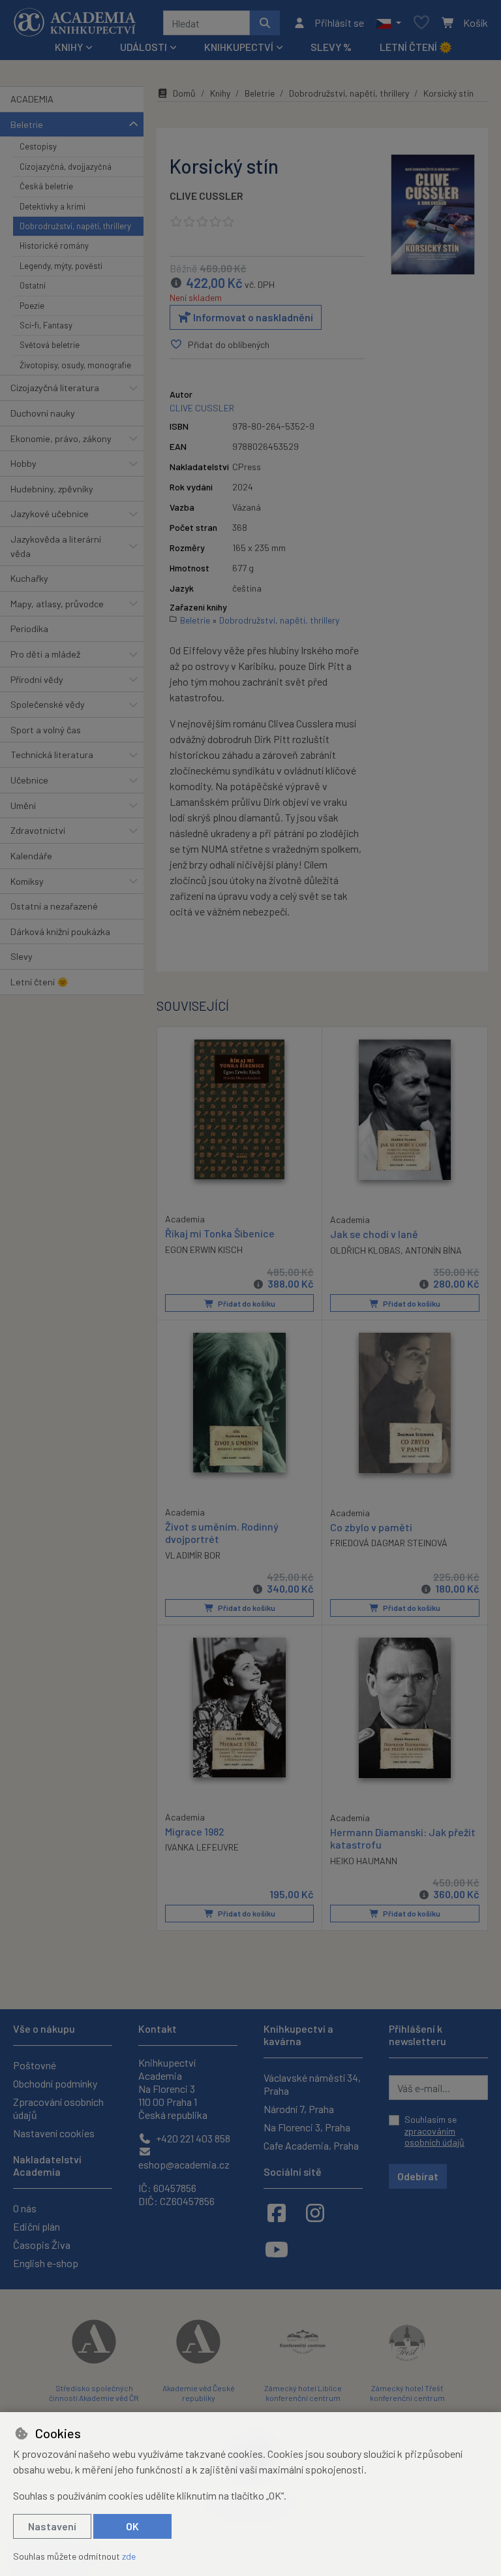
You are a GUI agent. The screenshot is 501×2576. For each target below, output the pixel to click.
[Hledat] (265, 23)
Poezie (32, 306)
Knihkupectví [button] (239, 47)
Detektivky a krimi (53, 206)
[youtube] (277, 2249)
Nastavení (52, 2526)
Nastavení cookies (54, 2133)
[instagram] (315, 2212)
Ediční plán (37, 2226)
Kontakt (158, 2028)
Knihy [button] (69, 47)
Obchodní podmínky (55, 2083)
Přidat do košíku (246, 1303)
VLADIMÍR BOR (193, 1555)
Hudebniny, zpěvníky (52, 489)
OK (132, 2526)
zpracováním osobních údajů (434, 2137)
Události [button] (144, 47)
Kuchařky (29, 578)
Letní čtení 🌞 (416, 47)
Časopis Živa (42, 2245)
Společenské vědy (48, 704)
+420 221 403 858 (192, 2138)
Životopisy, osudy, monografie (75, 365)
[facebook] (277, 2212)
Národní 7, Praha (299, 2109)
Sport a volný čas (46, 730)
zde (129, 2556)
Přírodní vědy (37, 679)
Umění (23, 805)
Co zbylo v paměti (371, 1527)
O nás (25, 2208)
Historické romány (54, 246)
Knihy (220, 93)
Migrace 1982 (195, 1831)
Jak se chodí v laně (374, 1234)
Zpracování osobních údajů (58, 2108)
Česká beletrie (46, 186)
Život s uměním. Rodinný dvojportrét (222, 1533)
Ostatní (33, 285)
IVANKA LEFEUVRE (202, 1847)
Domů (184, 93)
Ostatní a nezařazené (54, 906)
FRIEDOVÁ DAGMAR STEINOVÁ (389, 1543)
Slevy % (331, 47)
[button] (388, 23)
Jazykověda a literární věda (56, 546)
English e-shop (46, 2263)
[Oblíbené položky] (421, 23)
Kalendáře (31, 856)
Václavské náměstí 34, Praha (312, 2084)
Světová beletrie (50, 345)
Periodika (29, 628)
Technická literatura (52, 755)
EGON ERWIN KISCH (204, 1249)
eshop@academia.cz (184, 2164)
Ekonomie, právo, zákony (61, 438)
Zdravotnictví (38, 830)
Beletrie (27, 124)
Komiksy (27, 881)
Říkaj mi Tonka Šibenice (220, 1233)
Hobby (23, 463)
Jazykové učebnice (50, 514)
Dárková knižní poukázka (60, 931)
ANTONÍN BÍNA (433, 1250)
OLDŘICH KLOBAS (365, 1250)
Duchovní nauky (43, 413)
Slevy (22, 956)
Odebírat (418, 2176)
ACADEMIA (32, 99)
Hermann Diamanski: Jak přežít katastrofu (403, 1838)
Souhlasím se (434, 2131)
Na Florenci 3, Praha (307, 2127)
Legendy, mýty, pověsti (61, 266)
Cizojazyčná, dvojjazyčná (66, 167)
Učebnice (29, 780)
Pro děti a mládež (45, 654)
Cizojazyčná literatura (55, 388)
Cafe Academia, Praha (311, 2145)
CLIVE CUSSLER (206, 196)
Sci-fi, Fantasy (46, 325)
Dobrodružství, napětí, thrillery (75, 226)
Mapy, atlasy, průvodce (57, 604)
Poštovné (35, 2065)
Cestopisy (38, 146)
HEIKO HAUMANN (364, 1861)
